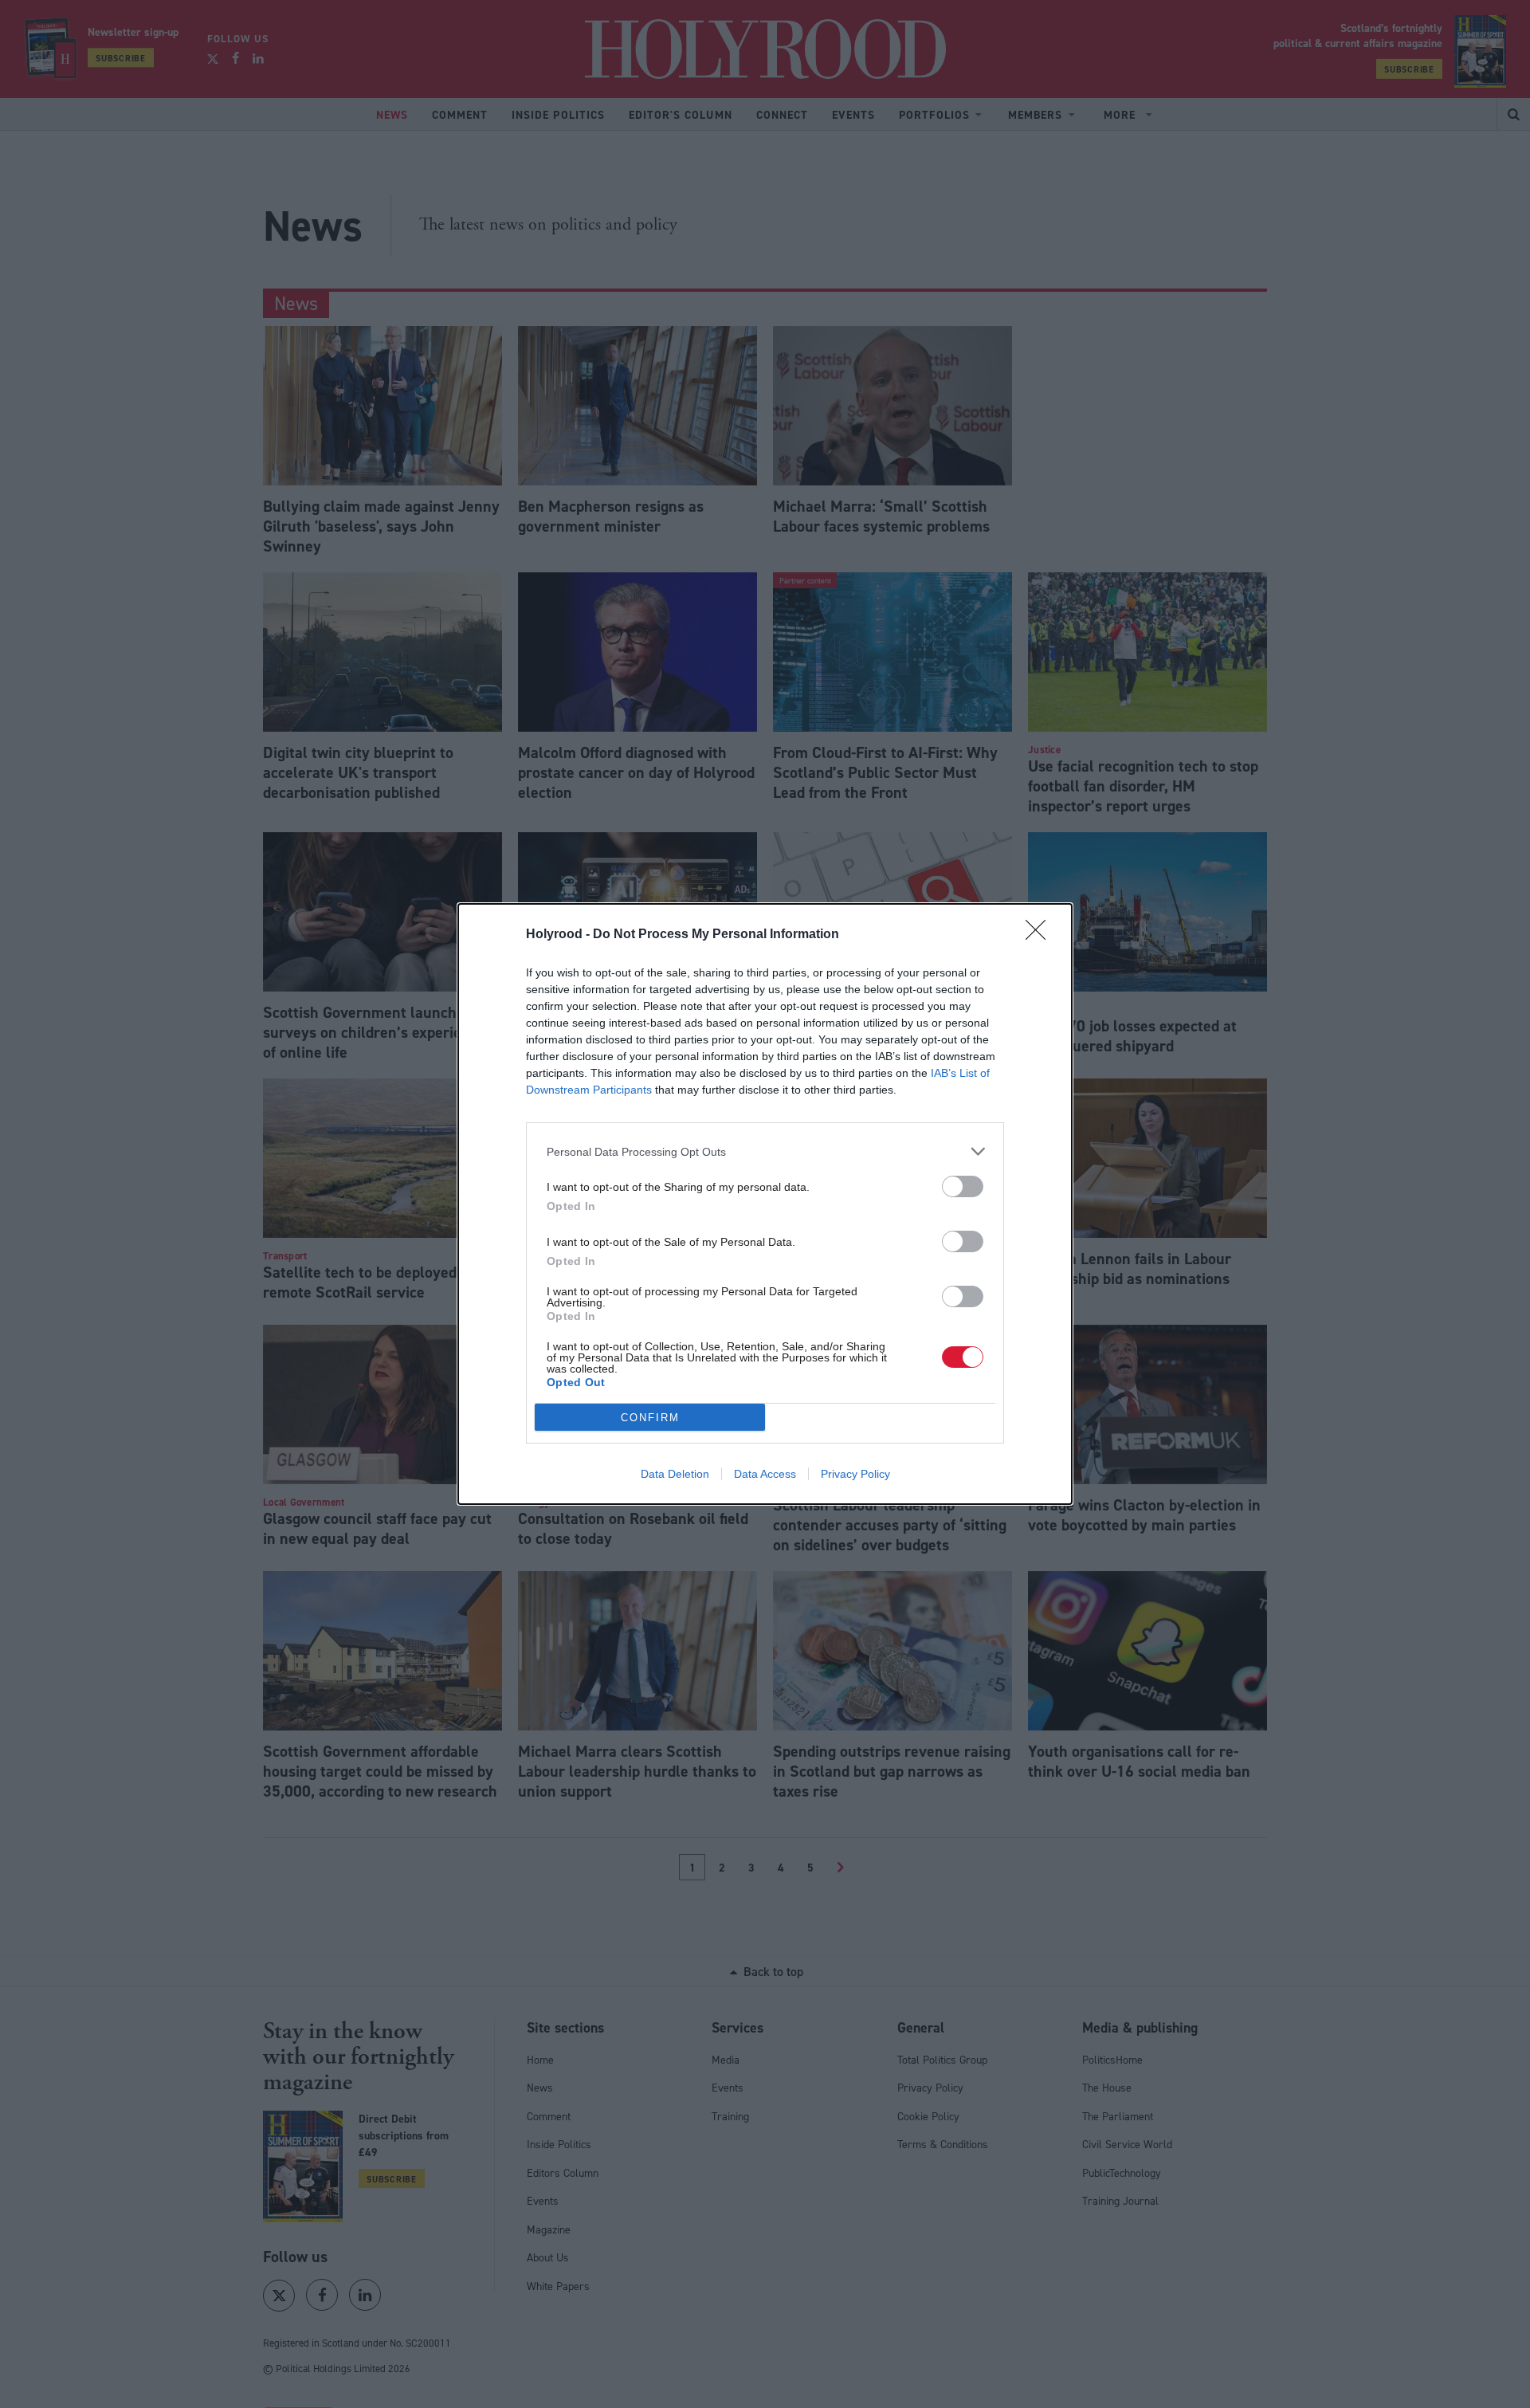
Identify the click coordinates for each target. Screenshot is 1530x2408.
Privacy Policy (855, 1474)
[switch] (963, 1186)
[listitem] (765, 1151)
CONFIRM (650, 1418)
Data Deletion (675, 1474)
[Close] (1041, 935)
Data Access (765, 1474)
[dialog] (765, 1204)
